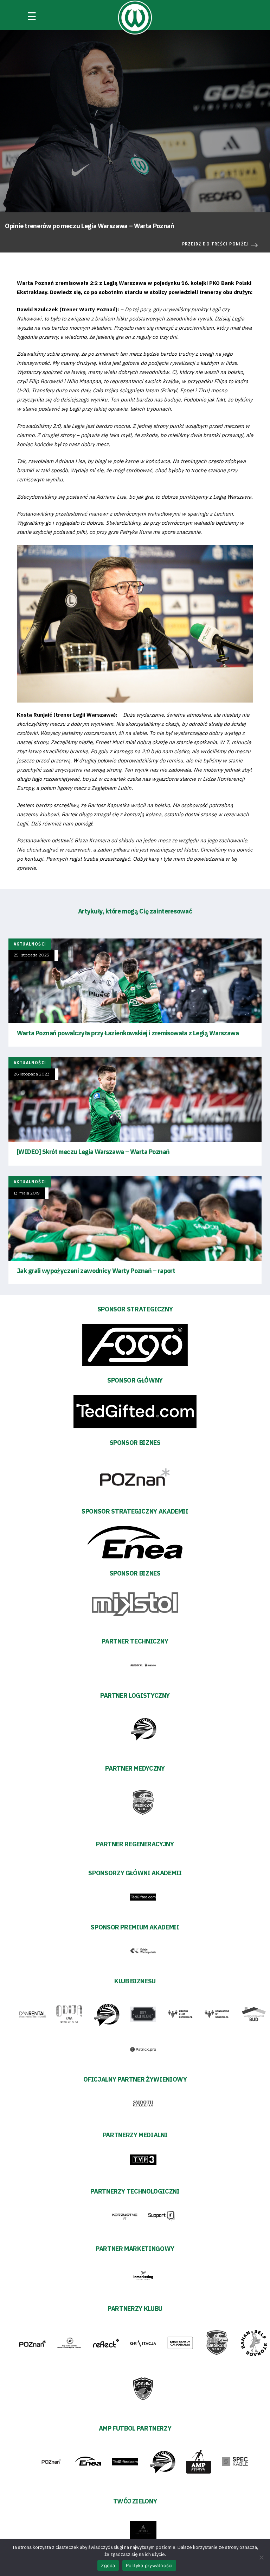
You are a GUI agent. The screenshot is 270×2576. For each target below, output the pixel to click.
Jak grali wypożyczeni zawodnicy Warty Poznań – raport (96, 1271)
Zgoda (108, 2565)
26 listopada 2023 (32, 1074)
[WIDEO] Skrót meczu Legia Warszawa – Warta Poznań (93, 1152)
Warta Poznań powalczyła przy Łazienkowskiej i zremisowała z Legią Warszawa (128, 1033)
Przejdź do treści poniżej (215, 244)
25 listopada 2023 (31, 955)
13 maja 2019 (27, 1193)
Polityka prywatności (149, 2565)
